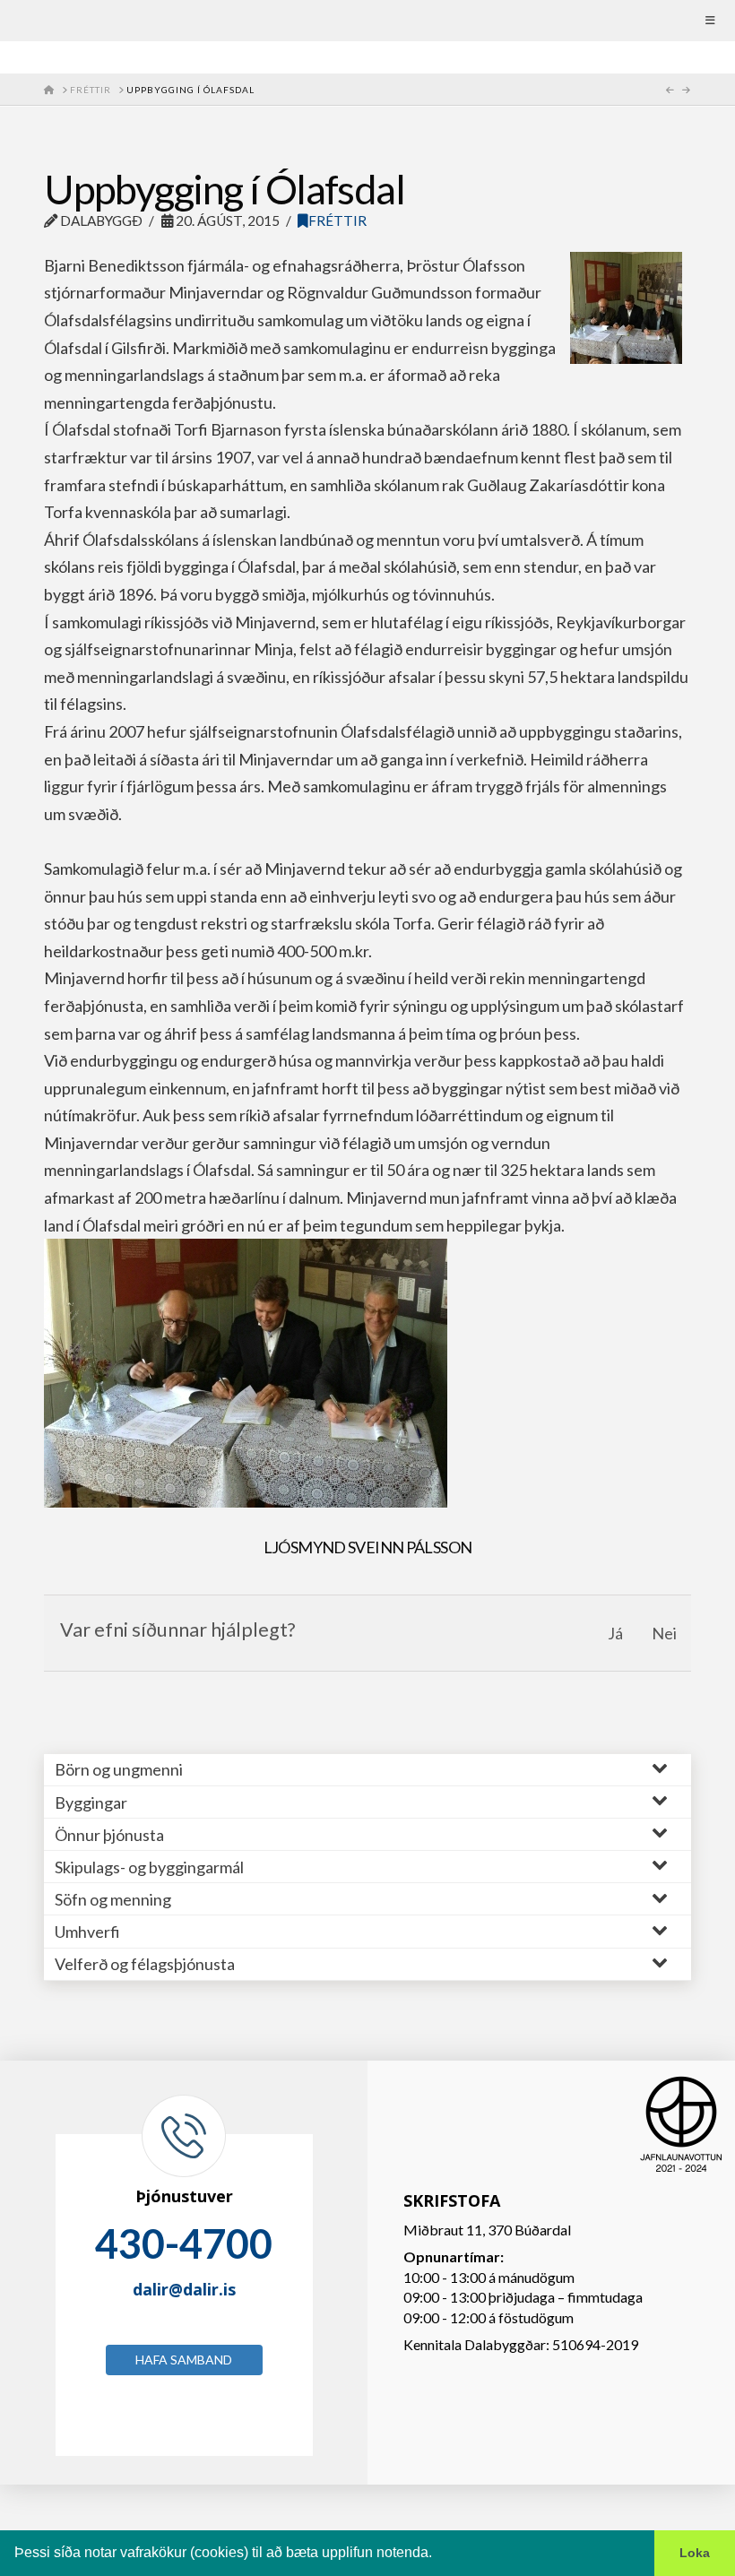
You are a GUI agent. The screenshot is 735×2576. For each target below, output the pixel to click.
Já (615, 1633)
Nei (664, 1633)
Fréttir (337, 220)
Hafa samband (184, 2360)
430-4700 (184, 2243)
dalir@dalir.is (184, 2289)
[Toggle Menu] (367, 21)
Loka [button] (695, 2553)
